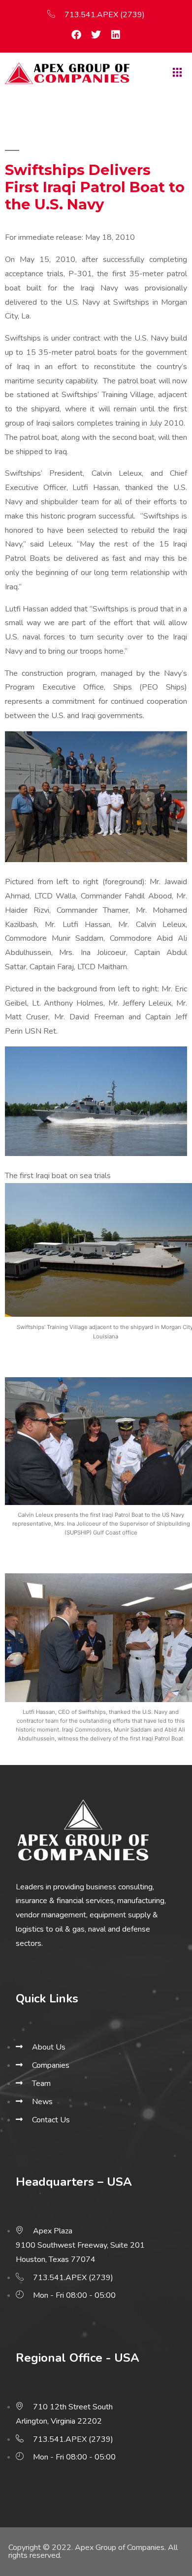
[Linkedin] (116, 35)
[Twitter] (96, 35)
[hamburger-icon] (176, 73)
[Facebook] (76, 35)
